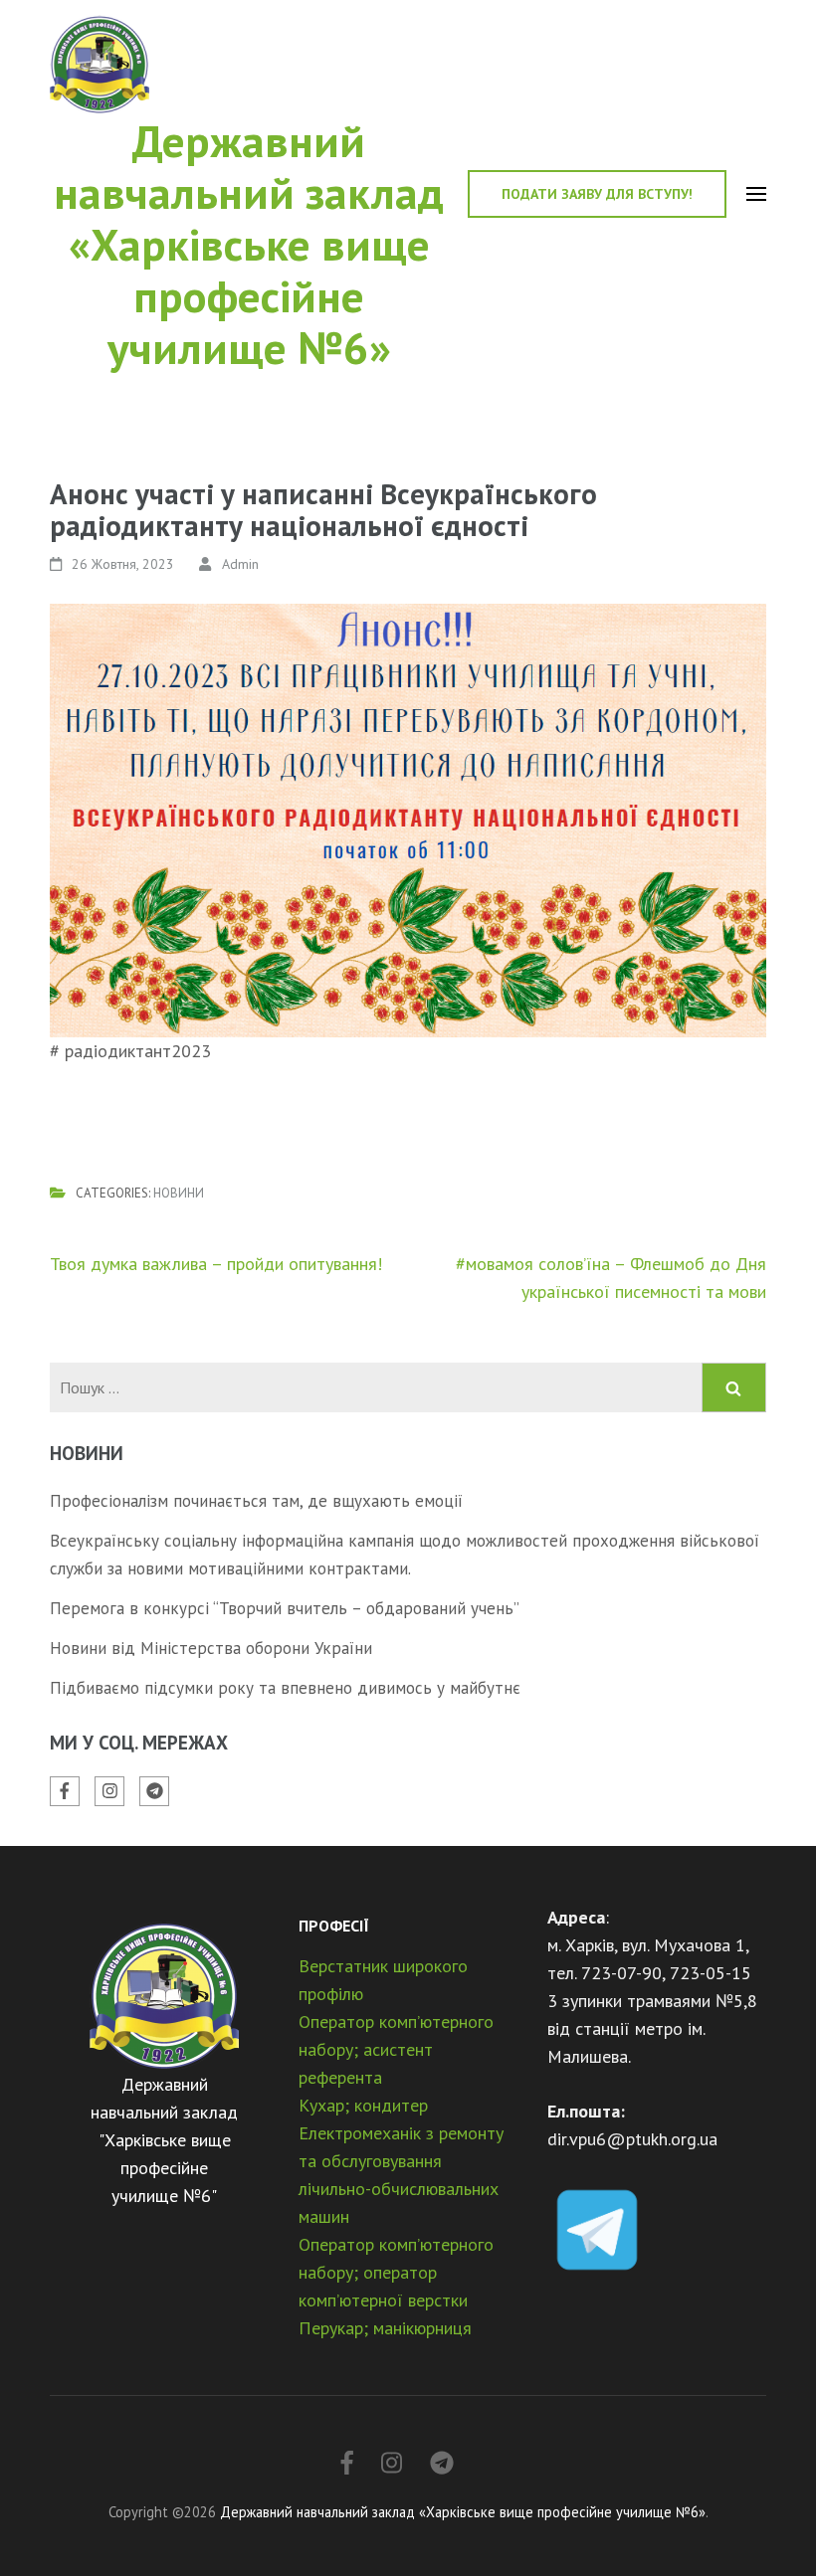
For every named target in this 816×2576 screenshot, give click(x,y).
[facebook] (65, 1791)
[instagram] (109, 1791)
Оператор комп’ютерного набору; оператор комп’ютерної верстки (396, 2272)
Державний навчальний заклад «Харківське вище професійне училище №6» (249, 244)
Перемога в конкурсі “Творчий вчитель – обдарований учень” (285, 1608)
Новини (179, 1193)
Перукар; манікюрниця (385, 2328)
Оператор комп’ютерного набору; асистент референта (396, 2049)
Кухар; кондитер (363, 2105)
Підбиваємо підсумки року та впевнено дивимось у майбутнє (285, 1688)
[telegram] (154, 1791)
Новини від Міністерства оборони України (211, 1648)
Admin (240, 564)
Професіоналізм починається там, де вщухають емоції (256, 1501)
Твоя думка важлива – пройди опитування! (216, 1264)
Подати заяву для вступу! (597, 194)
